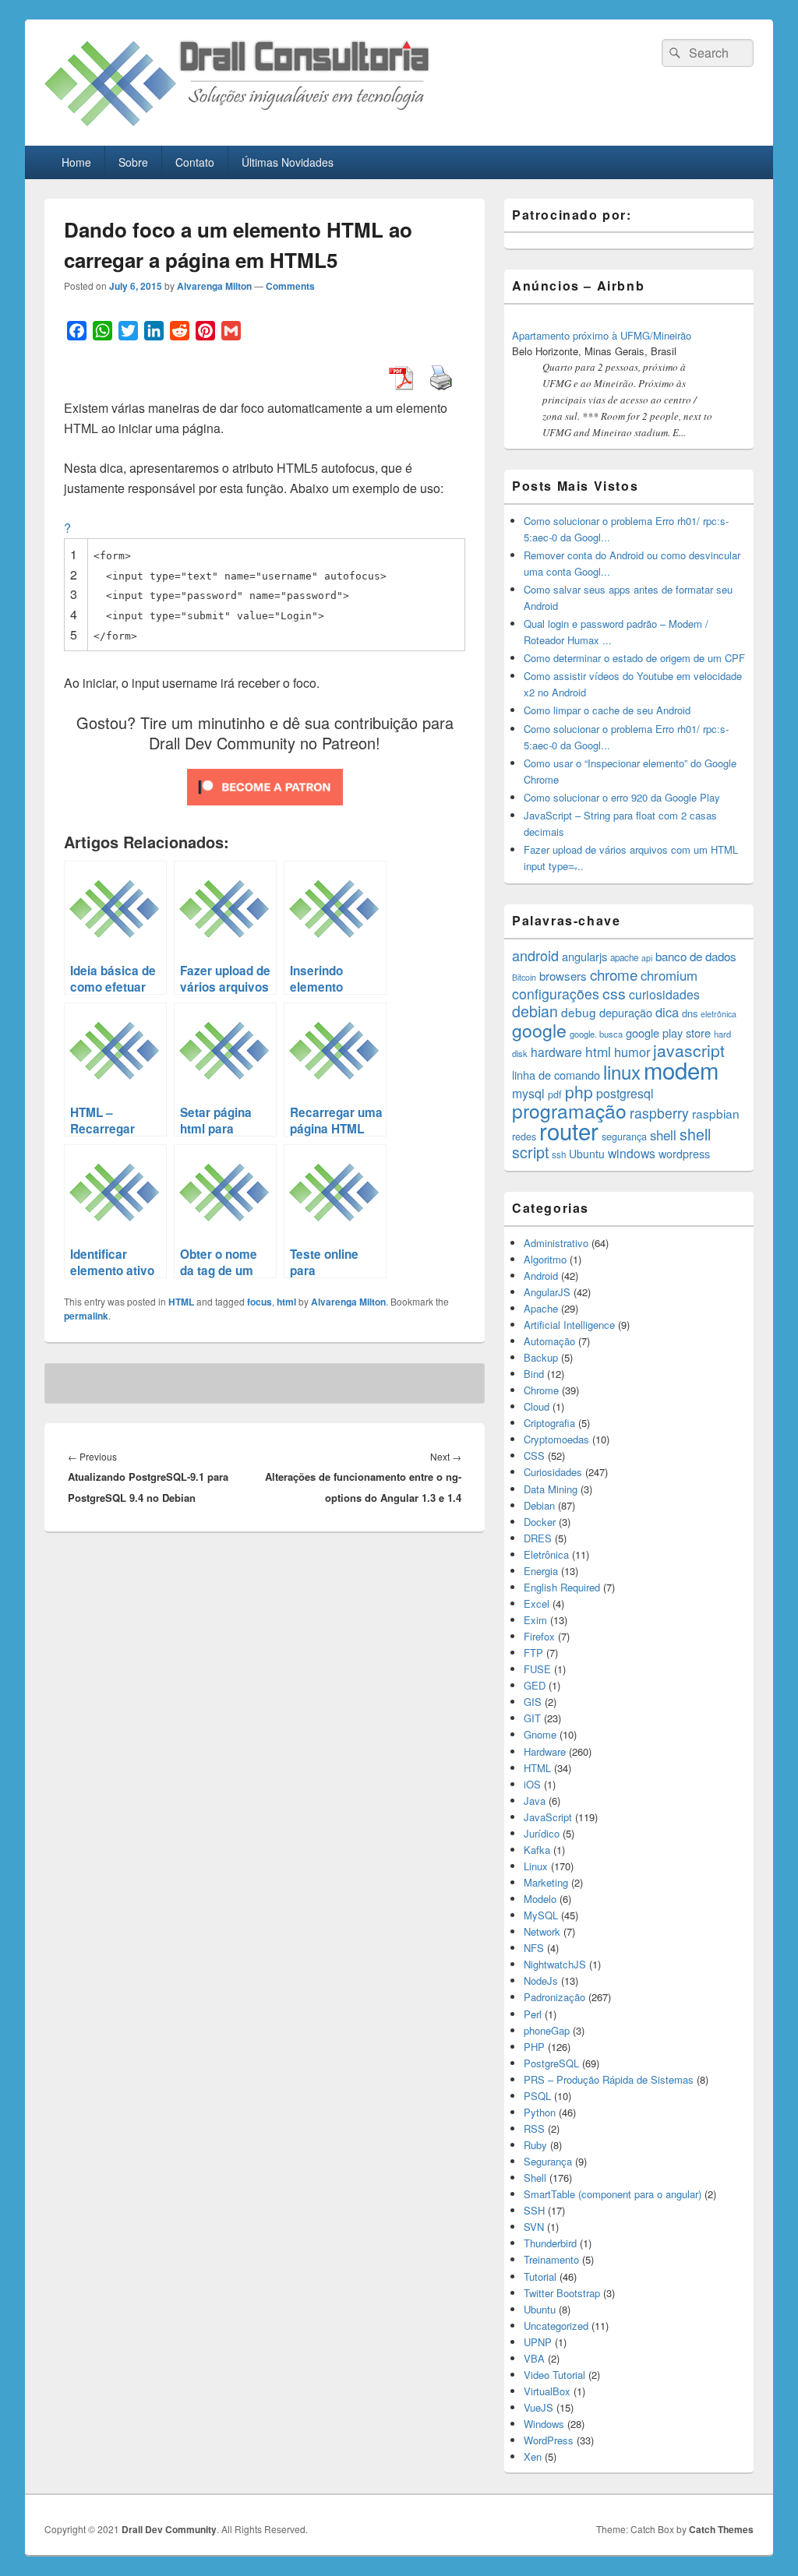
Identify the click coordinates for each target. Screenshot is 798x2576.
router (569, 1130)
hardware (556, 1052)
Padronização (554, 1997)
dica (667, 1012)
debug (579, 1012)
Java (535, 1801)
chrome (614, 974)
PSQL (537, 2096)
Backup (541, 1357)
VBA (534, 2358)
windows (632, 1153)
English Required (562, 1587)
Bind (534, 1374)
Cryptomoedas (556, 1439)
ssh (559, 1154)
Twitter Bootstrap (562, 2293)
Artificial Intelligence (569, 1325)
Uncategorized (556, 2326)
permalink (86, 1316)
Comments (290, 286)
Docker (540, 1522)
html (286, 1302)
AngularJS (547, 1292)
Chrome (541, 1390)
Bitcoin (524, 977)
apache (624, 957)
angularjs (584, 956)
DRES (538, 1538)
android (535, 955)
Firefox (539, 1636)
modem (681, 1070)
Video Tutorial (554, 2375)
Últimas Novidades (288, 162)
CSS (534, 1455)
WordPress (549, 2440)
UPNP (538, 2342)
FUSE (537, 1669)
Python (540, 2112)
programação (569, 1110)
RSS (534, 2128)
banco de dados (696, 956)
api (647, 958)
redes (524, 1136)
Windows (544, 2424)
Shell (535, 2178)
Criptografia (549, 1423)
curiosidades (664, 994)
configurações (556, 994)
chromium (669, 975)
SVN (534, 2227)
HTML (181, 1302)
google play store (668, 1033)
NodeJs (541, 1980)
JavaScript (548, 1817)
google (539, 1030)
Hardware (545, 1751)
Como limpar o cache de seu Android (607, 710)
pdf (555, 1094)
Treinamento (551, 2259)
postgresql (625, 1093)
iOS (532, 1784)
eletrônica (719, 1014)
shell (663, 1135)
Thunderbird (550, 2243)
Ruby (535, 2145)
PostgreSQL (551, 2063)
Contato (195, 162)
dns (690, 1013)
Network (542, 1931)
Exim (535, 1620)
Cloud (537, 1406)
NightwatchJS (555, 1964)
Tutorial (540, 2276)
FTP (533, 1653)
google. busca (596, 1034)
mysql (528, 1093)
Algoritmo (545, 1259)
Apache (541, 1308)
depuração (626, 1012)
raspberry (659, 1113)
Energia (541, 1571)
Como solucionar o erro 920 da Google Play (622, 797)
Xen (533, 2456)
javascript (689, 1050)
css (614, 993)
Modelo (540, 1899)
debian (535, 1011)
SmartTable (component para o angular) (613, 2194)
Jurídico (542, 1833)
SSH (534, 2210)
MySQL (541, 1915)
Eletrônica (546, 1554)
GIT (532, 1718)
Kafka (537, 1850)
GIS (533, 1702)
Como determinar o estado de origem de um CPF (634, 658)
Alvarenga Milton (214, 286)
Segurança (548, 2161)
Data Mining (551, 1489)
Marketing (546, 1882)
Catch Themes (721, 2529)
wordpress (684, 1154)
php (579, 1091)
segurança (624, 1136)
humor (632, 1052)
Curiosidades (553, 1472)
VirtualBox (547, 2391)
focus (260, 1302)
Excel (537, 1603)
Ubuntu (587, 1154)
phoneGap (547, 2030)
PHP (534, 2047)
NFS (534, 1948)
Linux (536, 1866)
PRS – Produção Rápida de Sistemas (609, 2079)
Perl (533, 2014)
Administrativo (556, 1243)
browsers (563, 976)
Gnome (540, 1734)
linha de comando (556, 1075)
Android (541, 1276)
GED (535, 1685)
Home (76, 162)
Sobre (133, 162)
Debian (539, 1505)
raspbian (716, 1113)
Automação (549, 1341)
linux (622, 1071)
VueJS (538, 2407)
